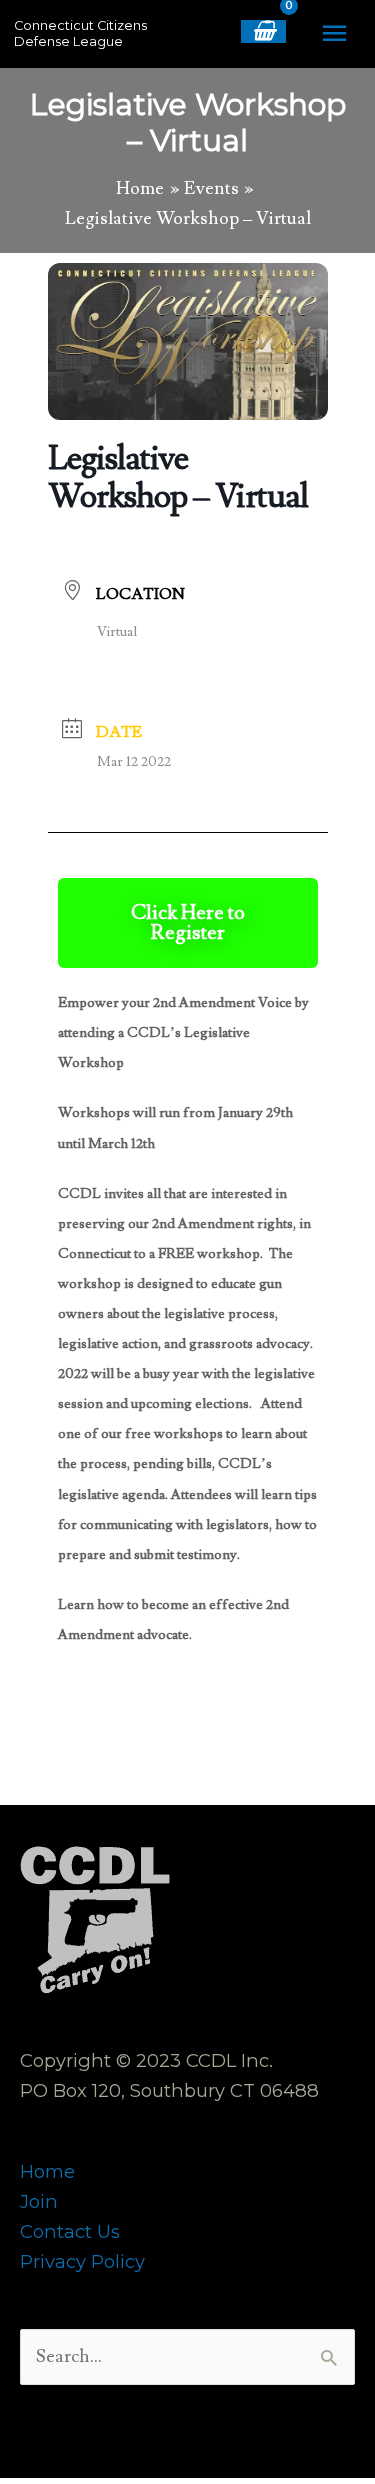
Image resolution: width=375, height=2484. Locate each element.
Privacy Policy (82, 2261)
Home (47, 2171)
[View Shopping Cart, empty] (263, 31)
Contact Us (70, 2231)
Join (39, 2201)
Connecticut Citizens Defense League (80, 33)
